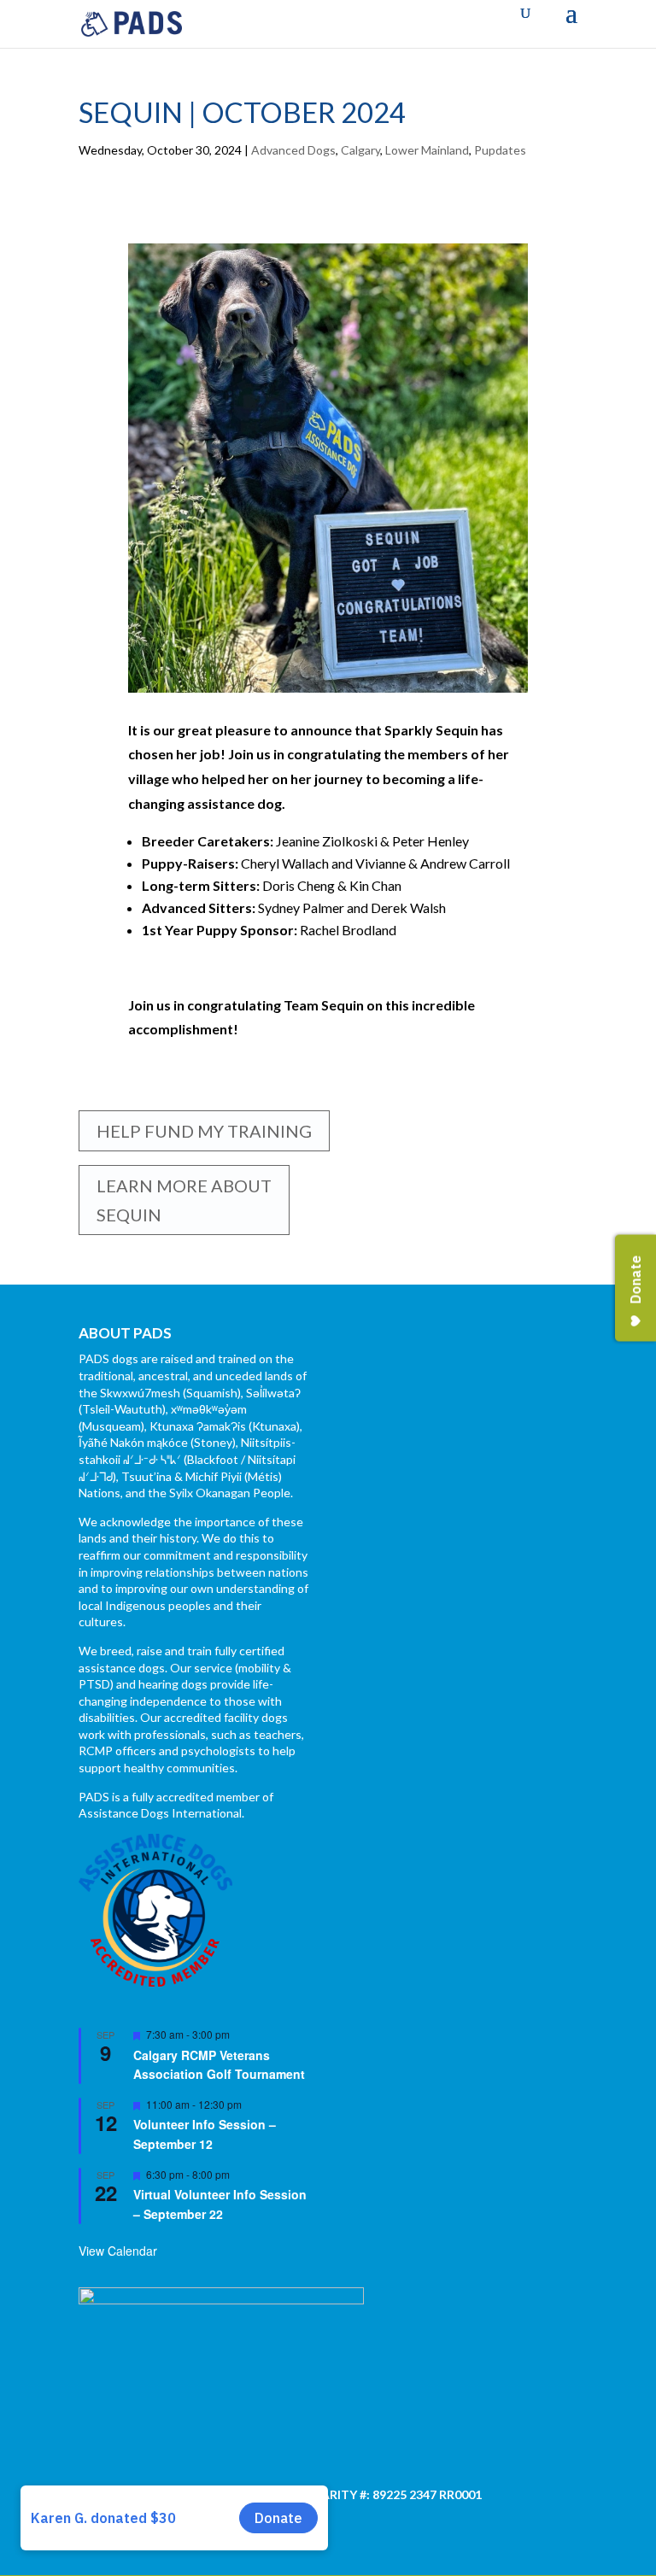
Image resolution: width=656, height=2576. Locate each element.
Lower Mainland (427, 150)
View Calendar (118, 2251)
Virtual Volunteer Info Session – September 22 (220, 2204)
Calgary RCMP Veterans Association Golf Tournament (219, 2065)
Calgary (360, 150)
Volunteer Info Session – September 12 (205, 2134)
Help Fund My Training (204, 1131)
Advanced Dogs (293, 150)
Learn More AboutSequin (184, 1200)
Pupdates (500, 150)
